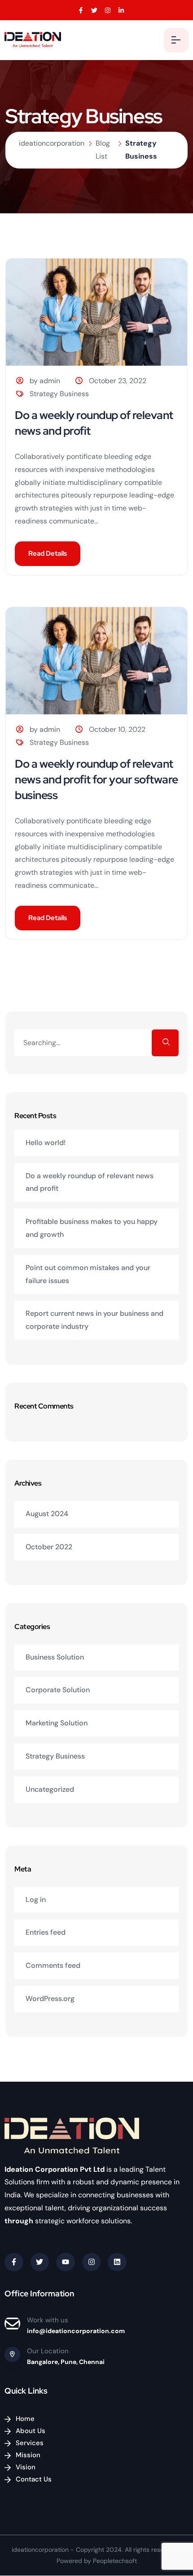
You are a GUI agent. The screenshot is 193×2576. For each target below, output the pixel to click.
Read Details (48, 553)
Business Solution (55, 1657)
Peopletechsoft (115, 2561)
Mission (28, 2455)
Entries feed (46, 1932)
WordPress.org (50, 1999)
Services (30, 2443)
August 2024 (47, 1514)
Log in (36, 1900)
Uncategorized (50, 1789)
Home (25, 2419)
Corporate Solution (58, 1690)
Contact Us (34, 2479)
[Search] (165, 1043)
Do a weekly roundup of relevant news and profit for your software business (96, 780)
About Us (31, 2431)
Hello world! (46, 1143)
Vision (26, 2467)
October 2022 (49, 1547)
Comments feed (53, 1965)
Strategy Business (59, 394)
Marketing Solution (57, 1723)
